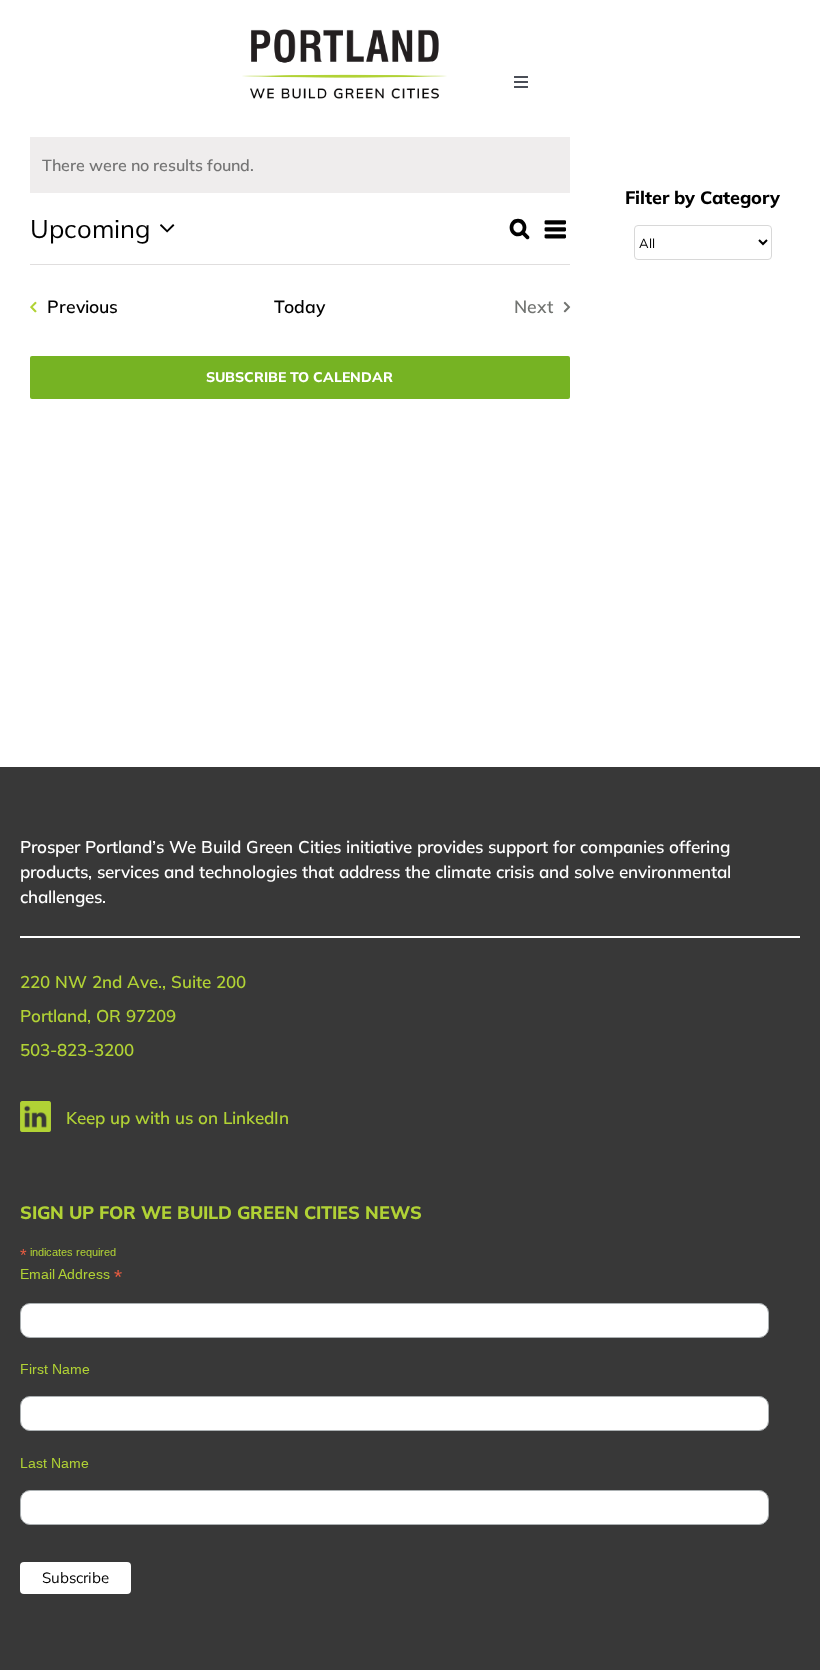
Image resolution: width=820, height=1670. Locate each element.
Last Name (54, 1463)
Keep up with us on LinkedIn (177, 1117)
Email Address (71, 1274)
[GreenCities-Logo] (344, 33)
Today (299, 306)
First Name (55, 1369)
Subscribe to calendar (299, 377)
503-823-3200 (77, 1049)
